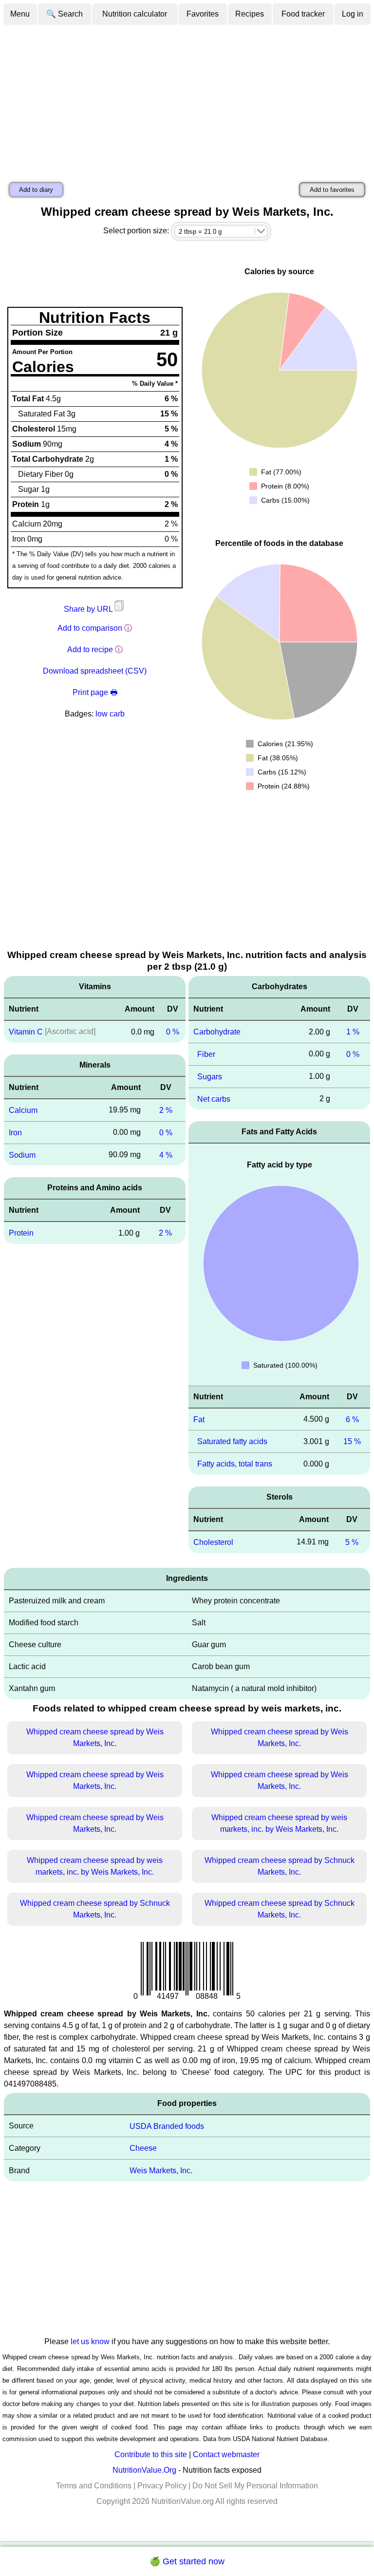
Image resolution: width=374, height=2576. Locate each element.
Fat (199, 1419)
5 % (352, 1542)
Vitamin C (26, 1032)
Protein (21, 1233)
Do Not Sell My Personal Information (255, 2486)
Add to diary (36, 190)
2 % (166, 1110)
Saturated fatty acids (232, 1441)
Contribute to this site (151, 2454)
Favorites (203, 14)
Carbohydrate (217, 1032)
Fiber (206, 1054)
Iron (15, 1133)
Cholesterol (213, 1542)
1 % (353, 1032)
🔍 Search (65, 14)
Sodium (22, 1155)
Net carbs (214, 1099)
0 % (173, 1032)
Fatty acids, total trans (235, 1464)
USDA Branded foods (167, 2126)
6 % (352, 1419)
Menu (20, 14)
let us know (90, 2341)
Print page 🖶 (95, 692)
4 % (166, 1155)
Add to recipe (90, 649)
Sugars (210, 1077)
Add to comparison (90, 628)
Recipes (250, 14)
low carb (110, 714)
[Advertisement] (187, 99)
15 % (352, 1441)
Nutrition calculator (135, 14)
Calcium (23, 1110)
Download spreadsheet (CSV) (95, 671)
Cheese (143, 2148)
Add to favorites (332, 190)
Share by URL (89, 609)
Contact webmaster (226, 2454)
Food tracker (303, 14)
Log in (353, 14)
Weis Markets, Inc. (161, 2171)
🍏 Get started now (187, 2561)
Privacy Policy (162, 2486)
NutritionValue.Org (144, 2470)
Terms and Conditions (94, 2486)
